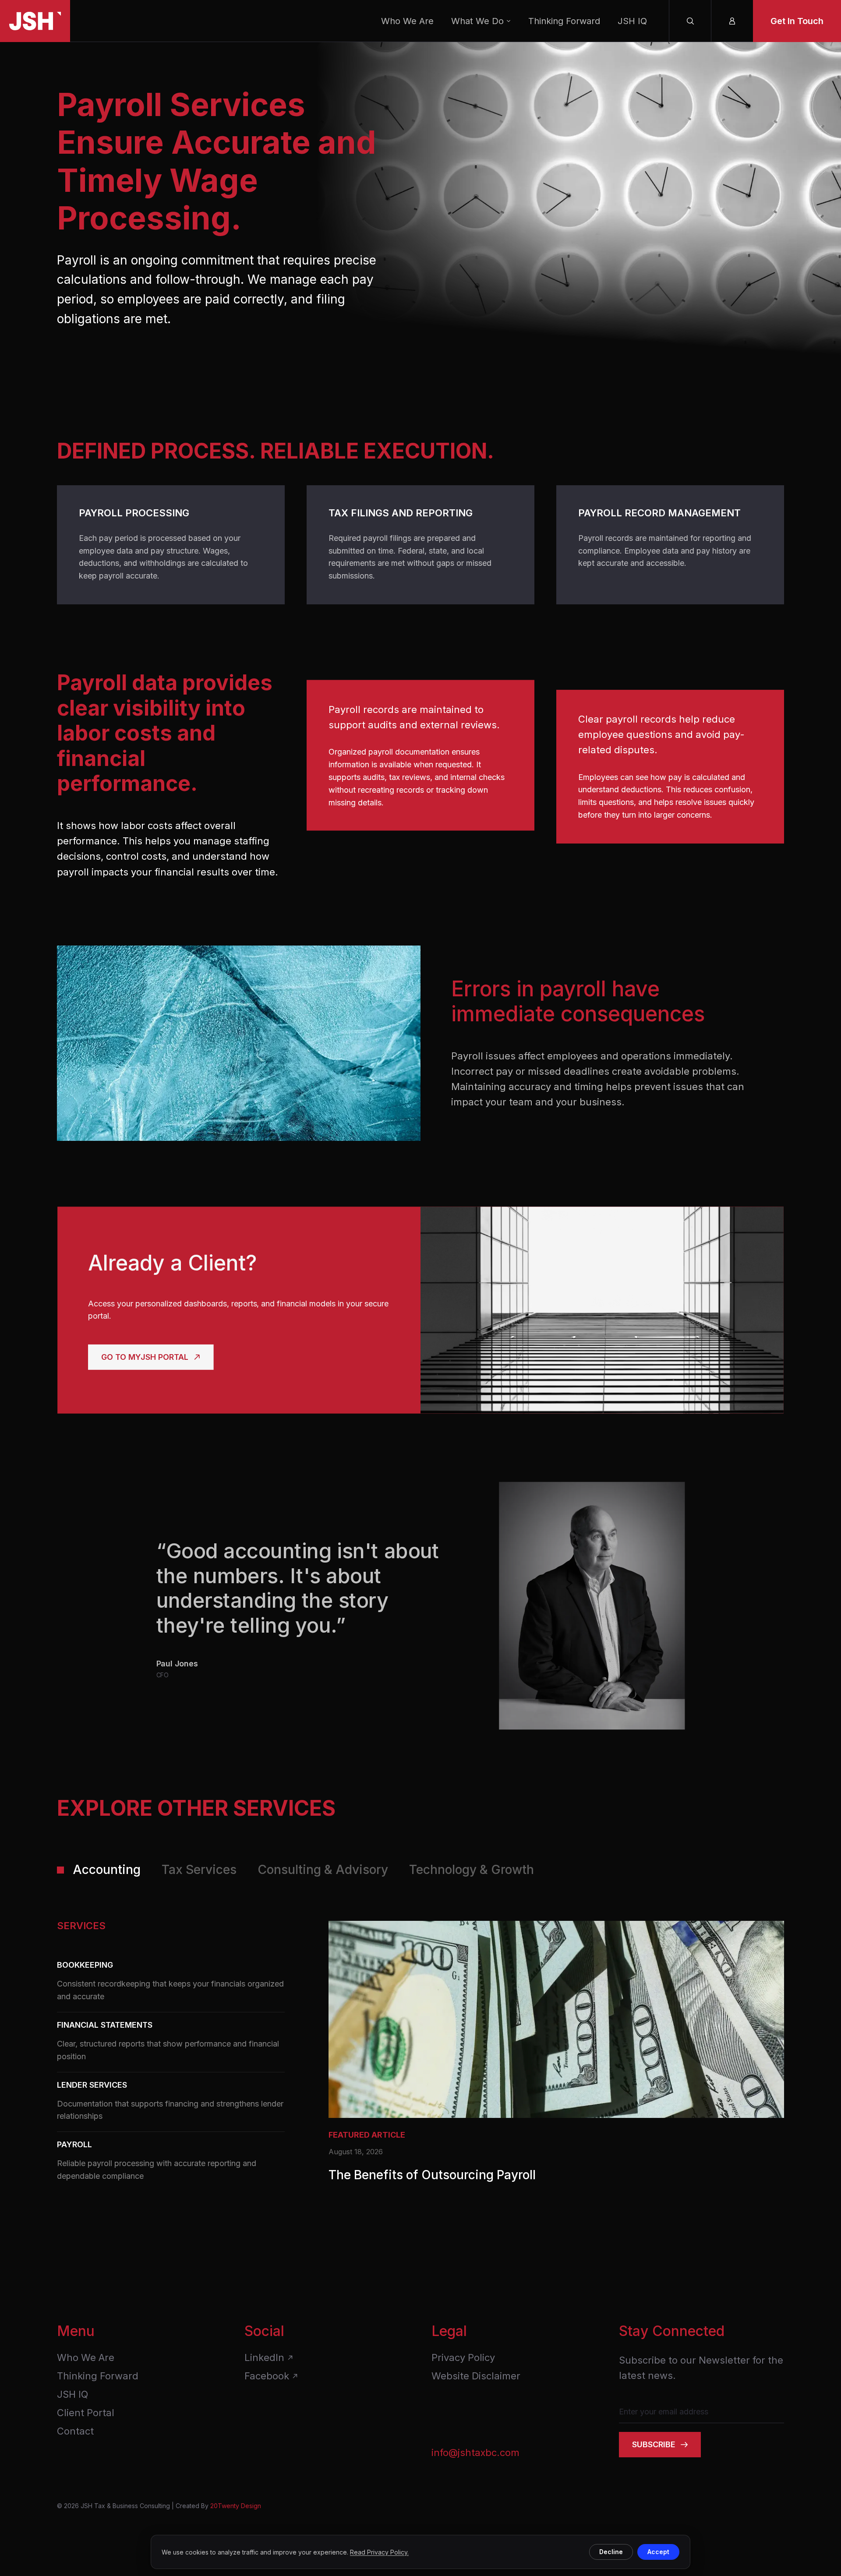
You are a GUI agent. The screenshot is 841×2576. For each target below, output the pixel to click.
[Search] (690, 21)
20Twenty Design (236, 2506)
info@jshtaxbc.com (475, 2452)
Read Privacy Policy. (379, 2552)
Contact (75, 2431)
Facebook (267, 2376)
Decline (611, 2552)
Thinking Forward (564, 21)
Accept (658, 2552)
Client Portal (86, 2413)
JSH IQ (632, 21)
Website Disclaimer (476, 2376)
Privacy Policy (463, 2357)
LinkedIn (264, 2357)
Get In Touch (797, 21)
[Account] (732, 21)
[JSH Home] (35, 21)
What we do (477, 21)
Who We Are (407, 21)
